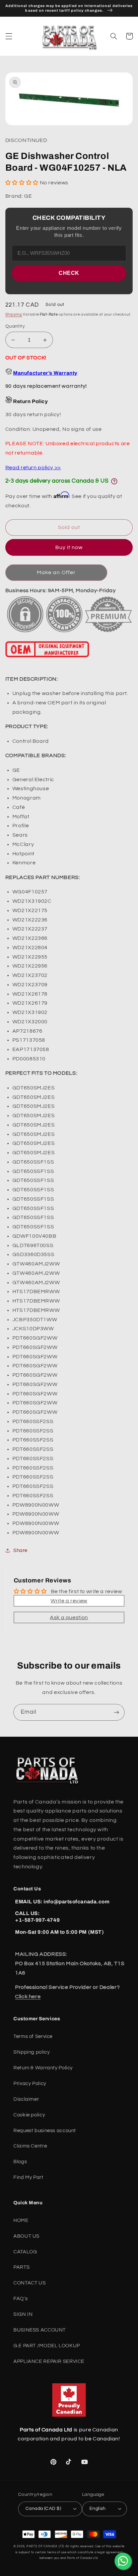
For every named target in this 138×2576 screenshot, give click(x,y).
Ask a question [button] (69, 1617)
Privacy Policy (30, 2084)
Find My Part (28, 2177)
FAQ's (20, 2299)
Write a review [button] (69, 1601)
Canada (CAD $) (43, 2509)
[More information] (114, 481)
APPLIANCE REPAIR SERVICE (49, 2361)
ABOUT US (26, 2236)
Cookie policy (29, 2115)
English (98, 2509)
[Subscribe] (117, 1712)
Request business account (45, 2131)
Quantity (15, 326)
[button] (9, 36)
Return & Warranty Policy (43, 2068)
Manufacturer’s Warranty (45, 373)
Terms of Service (33, 2036)
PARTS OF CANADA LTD (45, 2546)
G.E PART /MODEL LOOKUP (47, 2346)
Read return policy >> (33, 468)
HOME (21, 2220)
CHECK (69, 273)
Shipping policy (31, 2052)
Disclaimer (26, 2099)
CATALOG (25, 2252)
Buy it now (69, 547)
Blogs (20, 2162)
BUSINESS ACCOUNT (40, 2330)
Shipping (14, 314)
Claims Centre (30, 2146)
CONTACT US (29, 2283)
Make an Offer (56, 572)
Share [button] (20, 1551)
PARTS (21, 2267)
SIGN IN (23, 2314)
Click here (28, 1997)
